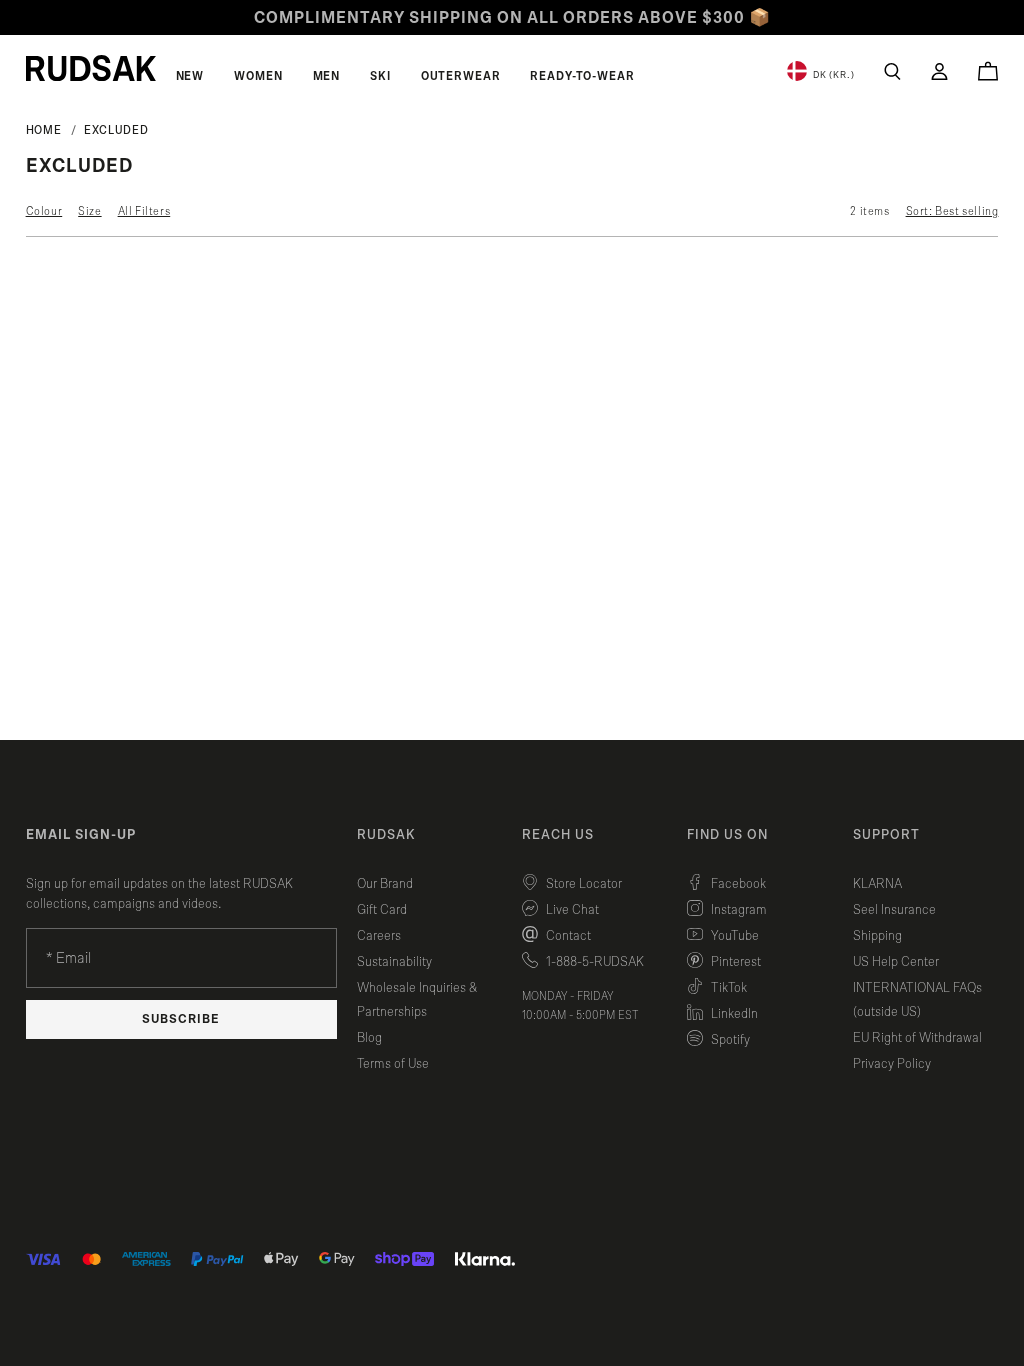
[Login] (939, 71)
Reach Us (558, 835)
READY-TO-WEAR (582, 76)
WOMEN (258, 76)
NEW (190, 76)
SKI (380, 76)
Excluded (116, 130)
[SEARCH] (892, 71)
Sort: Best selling (952, 211)
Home (44, 130)
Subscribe (181, 1019)
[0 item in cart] (988, 71)
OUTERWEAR (461, 76)
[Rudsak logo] (91, 68)
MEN (327, 76)
